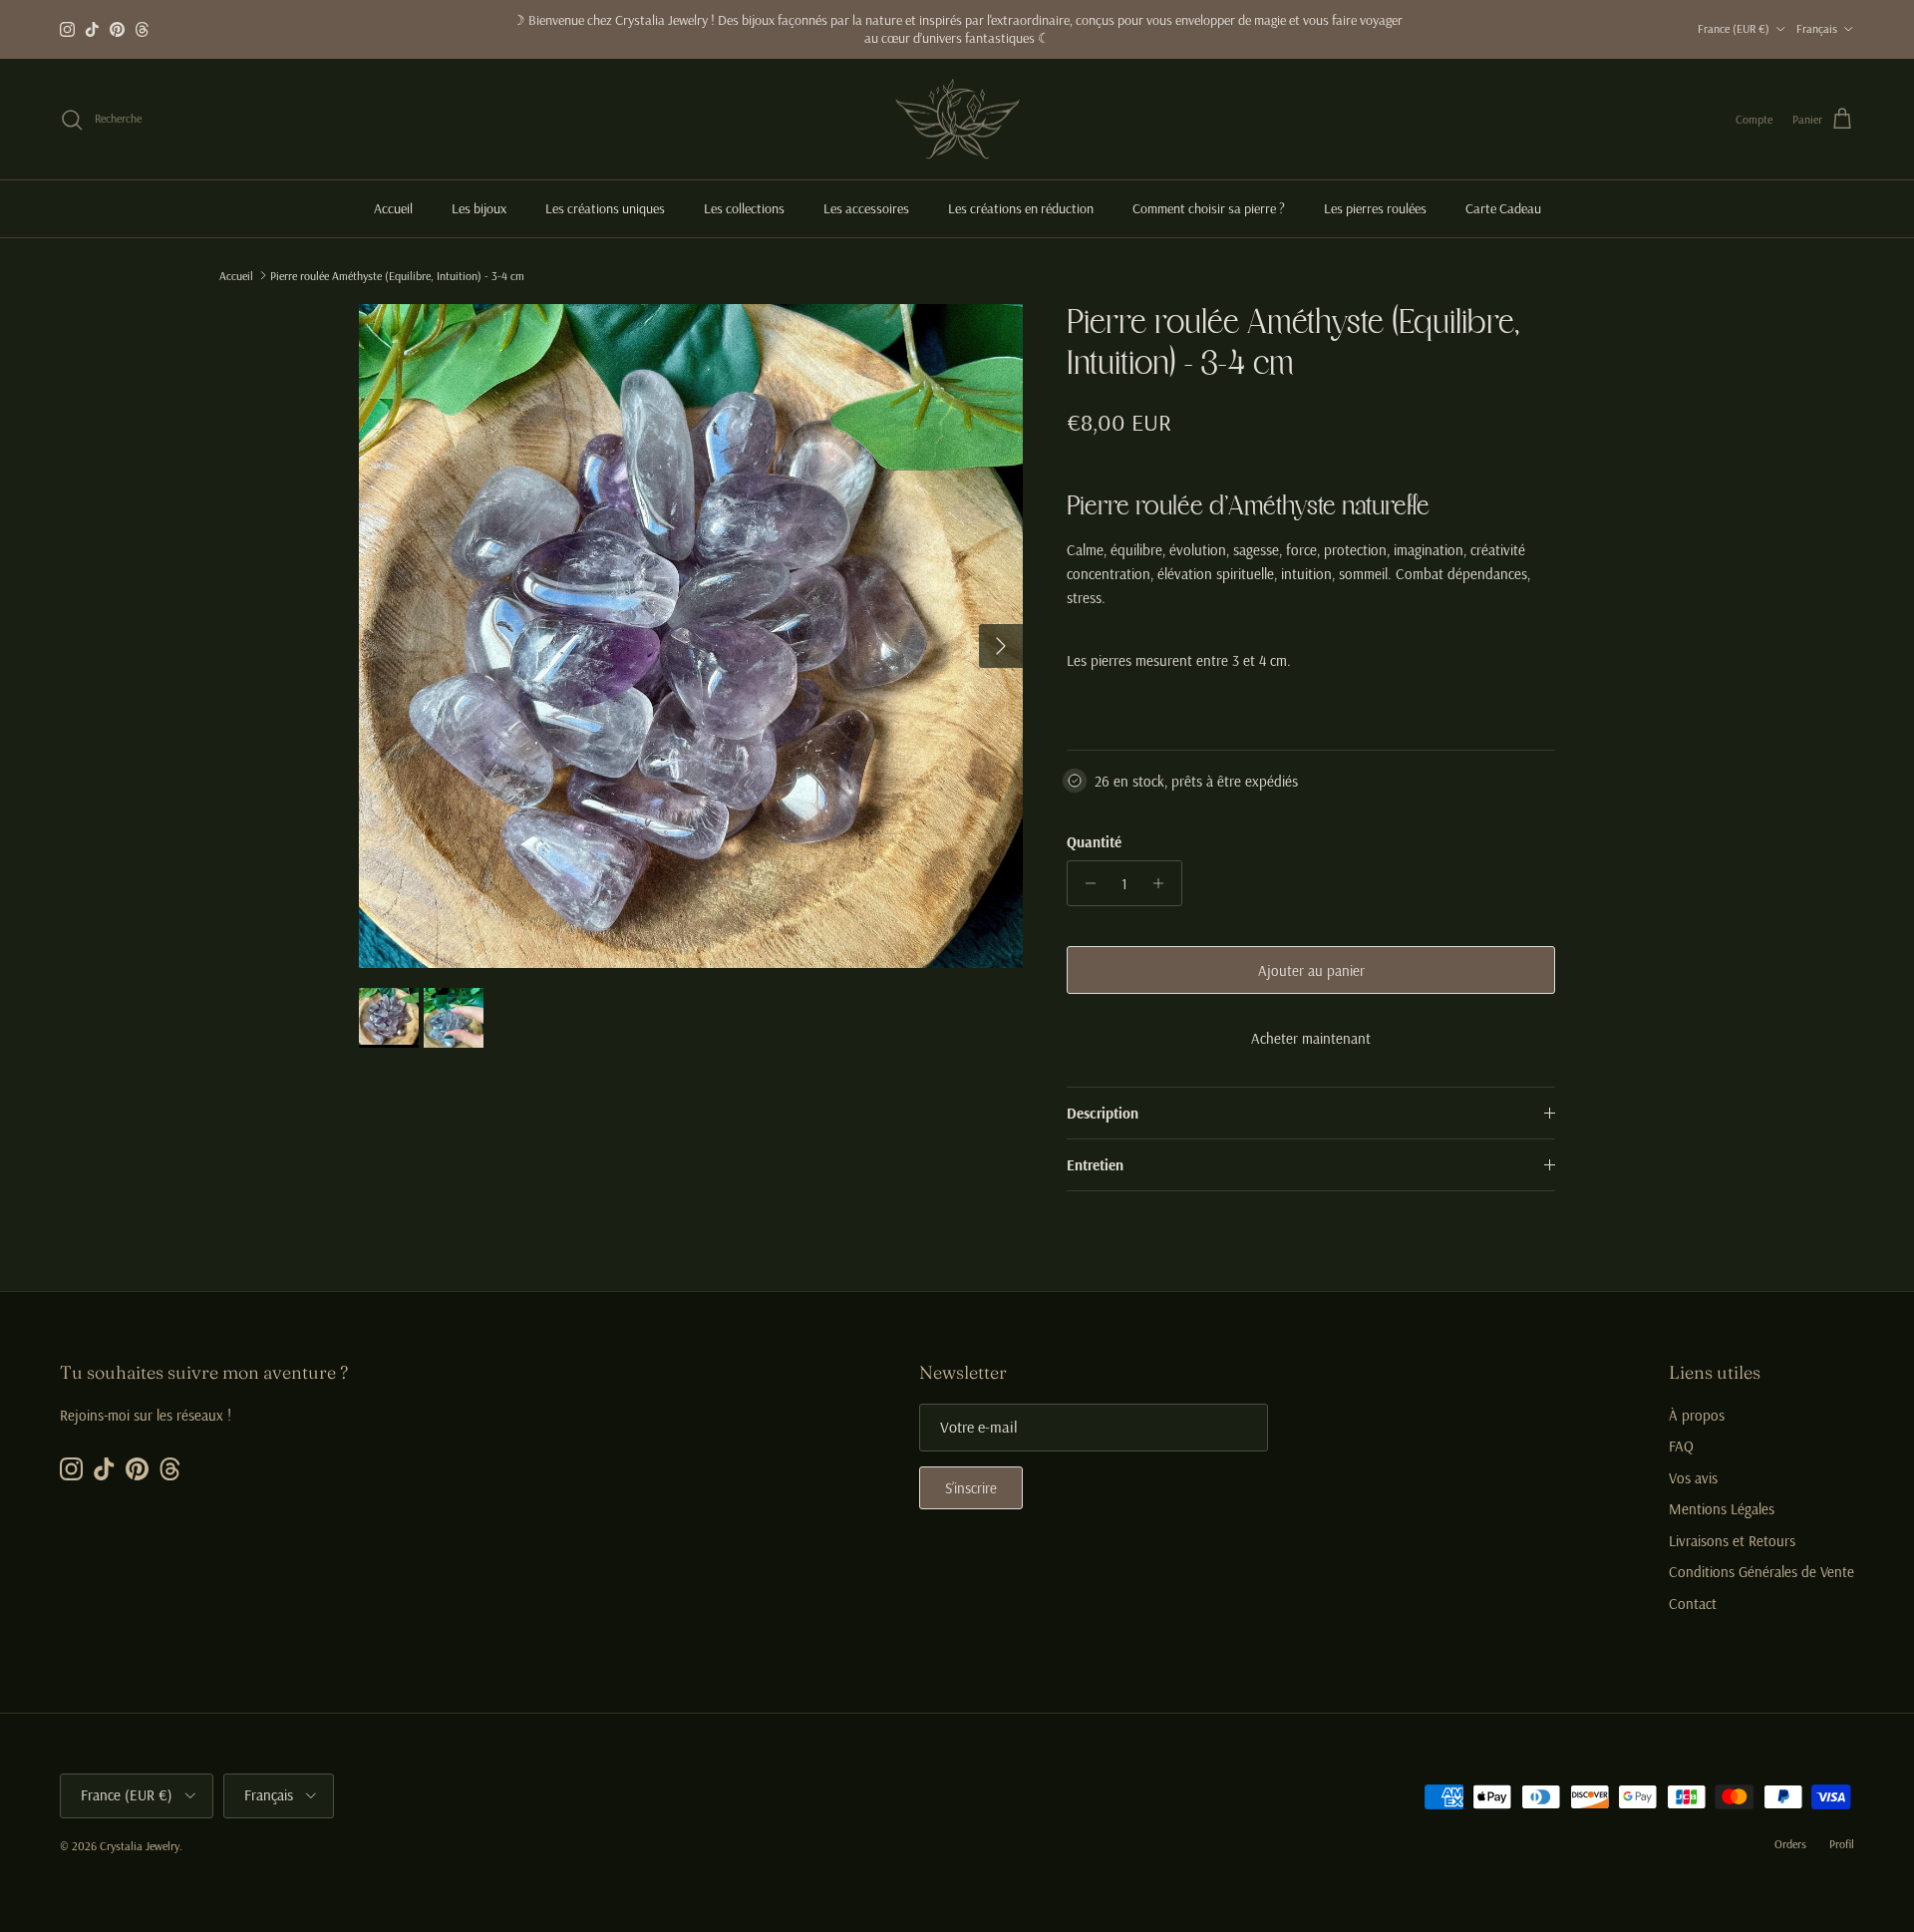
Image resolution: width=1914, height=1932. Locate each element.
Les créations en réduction (1021, 208)
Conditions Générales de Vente (1761, 1572)
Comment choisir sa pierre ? (1209, 208)
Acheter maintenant (1311, 1038)
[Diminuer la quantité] (1085, 883)
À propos (1697, 1415)
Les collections (744, 208)
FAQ (1681, 1446)
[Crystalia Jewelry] (957, 120)
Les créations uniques (605, 208)
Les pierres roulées (1375, 208)
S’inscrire (971, 1488)
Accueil (393, 208)
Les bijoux (479, 208)
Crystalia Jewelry (140, 1846)
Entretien (1095, 1165)
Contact (1693, 1604)
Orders (1790, 1844)
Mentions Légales (1722, 1509)
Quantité (1094, 842)
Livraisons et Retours (1732, 1541)
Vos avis (1693, 1478)
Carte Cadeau (1503, 208)
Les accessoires (866, 208)
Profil (1842, 1844)
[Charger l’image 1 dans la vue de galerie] (691, 636)
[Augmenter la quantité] (1164, 883)
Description (1103, 1113)
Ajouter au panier (1311, 970)
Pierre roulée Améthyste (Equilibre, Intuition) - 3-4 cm (397, 275)
